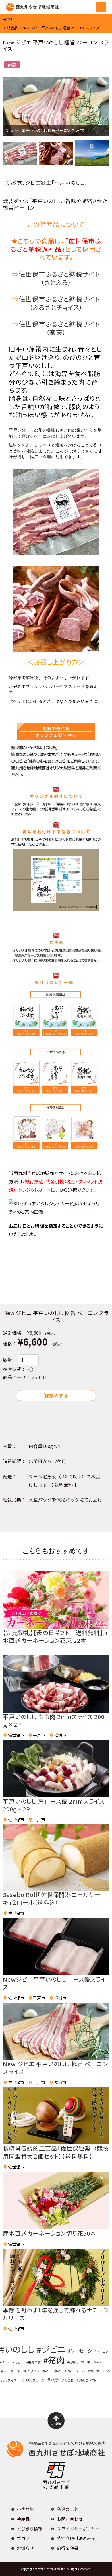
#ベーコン (102, 2351)
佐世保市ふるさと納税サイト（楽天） (59, 328)
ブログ (23, 2538)
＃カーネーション (99, 2371)
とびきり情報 (30, 2529)
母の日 (47, 2371)
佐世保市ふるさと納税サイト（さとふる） (59, 278)
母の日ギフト (63, 2371)
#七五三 (18, 2362)
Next (98, 110)
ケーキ (15, 2371)
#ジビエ (51, 2349)
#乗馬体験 (34, 2362)
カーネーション (91, 2362)
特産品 (12, 28)
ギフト (4, 2371)
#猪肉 (54, 2360)
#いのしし (17, 2349)
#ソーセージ (80, 2351)
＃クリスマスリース (32, 2380)
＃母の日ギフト (86, 2380)
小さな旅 (25, 2509)
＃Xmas (80, 2371)
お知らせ (25, 2548)
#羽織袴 (73, 2362)
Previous (14, 110)
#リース (5, 2362)
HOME (8, 19)
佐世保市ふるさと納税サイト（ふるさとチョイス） (59, 303)
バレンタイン (31, 2371)
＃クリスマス (8, 2380)
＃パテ (53, 2380)
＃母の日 (68, 2380)
